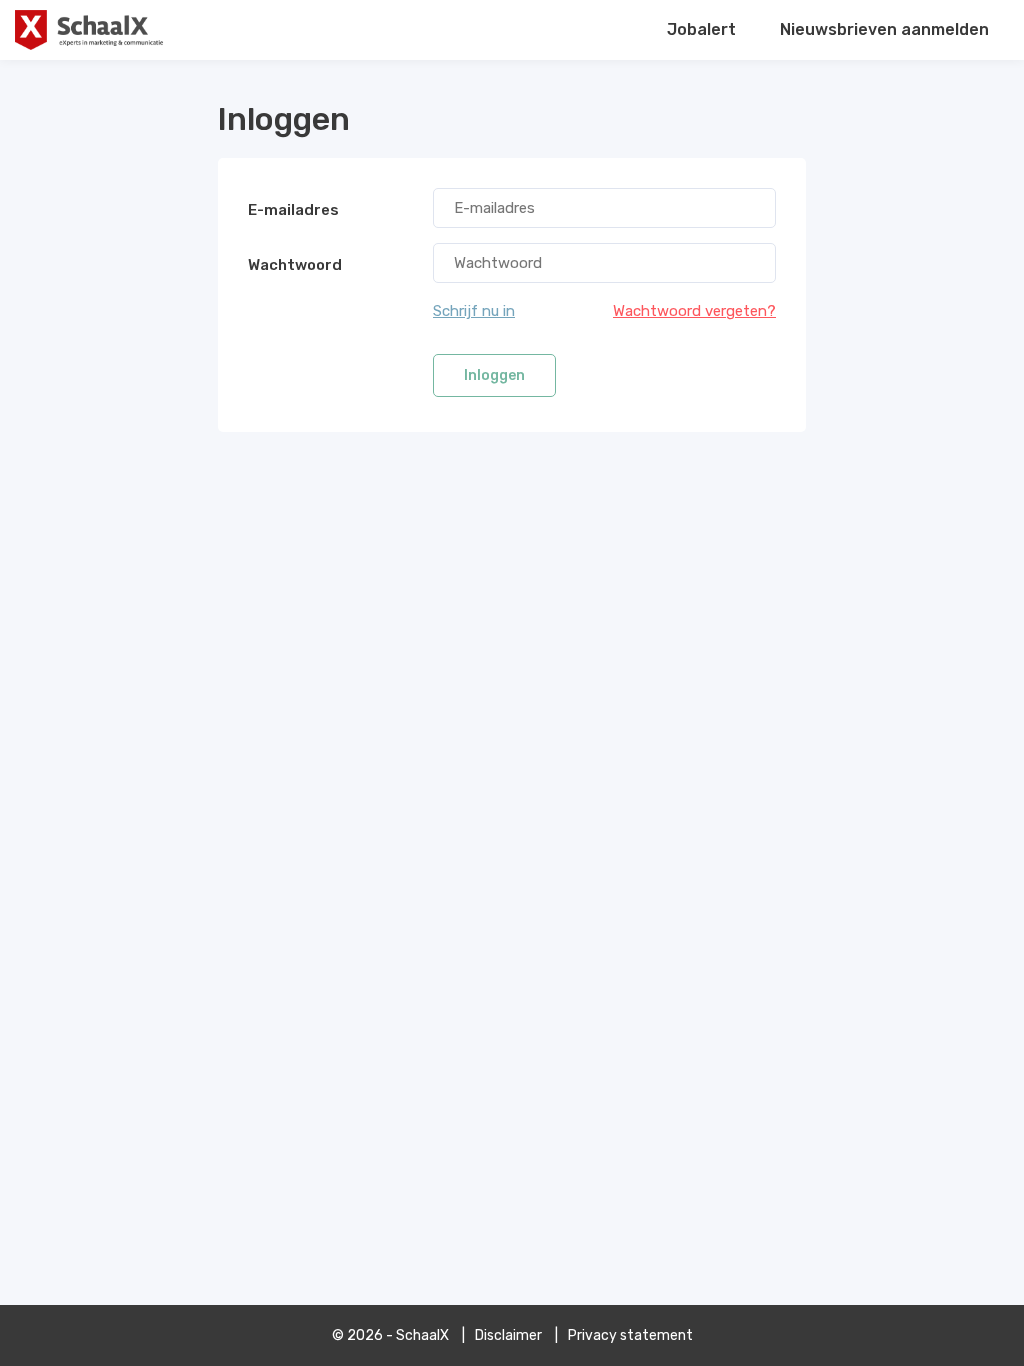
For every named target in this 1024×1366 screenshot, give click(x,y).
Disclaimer (508, 1335)
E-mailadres (293, 210)
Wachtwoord (295, 265)
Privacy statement (630, 1335)
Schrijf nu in (474, 311)
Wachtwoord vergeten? (694, 311)
